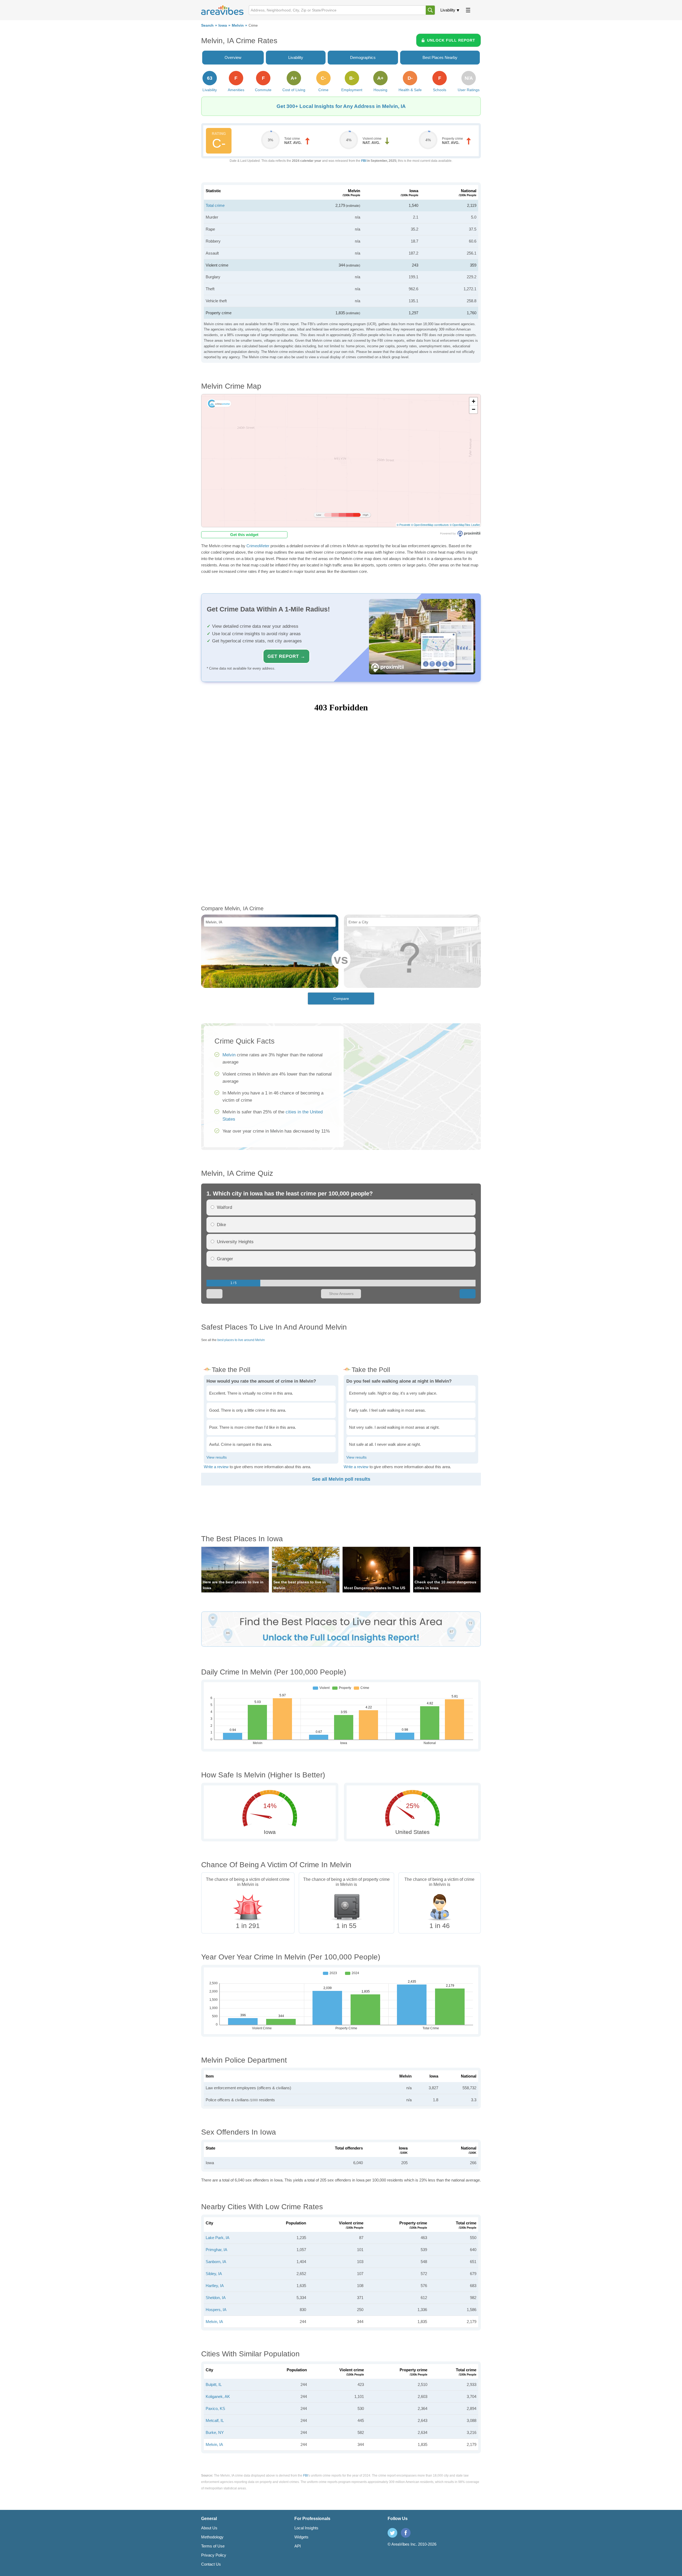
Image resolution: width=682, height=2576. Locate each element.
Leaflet (476, 525)
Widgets (301, 2537)
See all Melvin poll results (341, 1479)
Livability (448, 10)
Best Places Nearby (440, 57)
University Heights (235, 1242)
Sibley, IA (214, 2274)
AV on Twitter (392, 2533)
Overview (233, 57)
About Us (209, 2528)
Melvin (238, 25)
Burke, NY (215, 2432)
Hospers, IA (216, 2310)
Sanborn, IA (216, 2262)
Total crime (215, 205)
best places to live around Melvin (241, 1340)
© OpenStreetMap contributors (430, 525)
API (298, 2546)
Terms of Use (213, 2546)
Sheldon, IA (216, 2298)
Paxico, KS (215, 2408)
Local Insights (306, 2528)
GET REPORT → (286, 656)
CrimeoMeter (258, 546)
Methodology (212, 2537)
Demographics (363, 57)
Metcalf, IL (215, 2420)
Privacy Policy (214, 2555)
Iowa (223, 25)
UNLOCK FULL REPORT (451, 40)
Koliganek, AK (218, 2396)
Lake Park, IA (218, 2238)
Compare (341, 999)
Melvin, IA (214, 2322)
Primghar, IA (216, 2250)
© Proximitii (403, 525)
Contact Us (211, 2564)
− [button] (474, 409)
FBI (364, 161)
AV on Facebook (406, 2533)
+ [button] (474, 401)
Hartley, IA (215, 2286)
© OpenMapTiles (460, 525)
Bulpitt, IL (214, 2384)
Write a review (216, 1467)
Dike (221, 1225)
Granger (225, 1259)
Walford (224, 1207)
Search (207, 25)
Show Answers (341, 1294)
